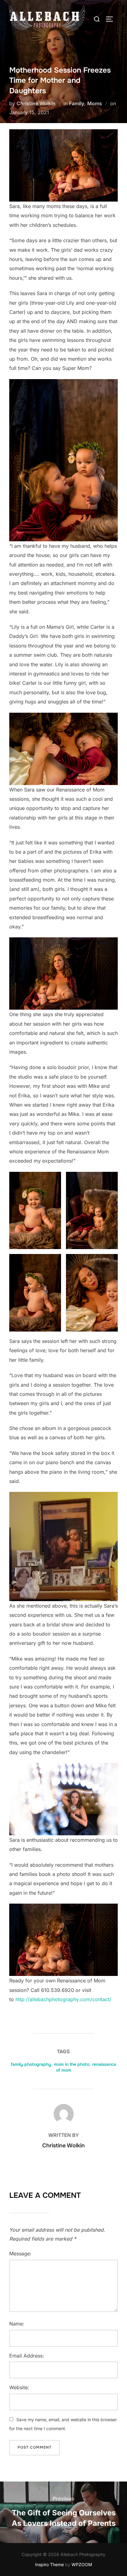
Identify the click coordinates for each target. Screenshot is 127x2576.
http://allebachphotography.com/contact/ (63, 1999)
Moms (95, 103)
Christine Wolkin (36, 103)
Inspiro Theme (49, 2564)
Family (77, 103)
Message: (20, 2253)
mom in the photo (72, 2064)
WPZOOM (82, 2564)
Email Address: (27, 2356)
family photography (31, 2064)
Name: (17, 2324)
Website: (19, 2387)
